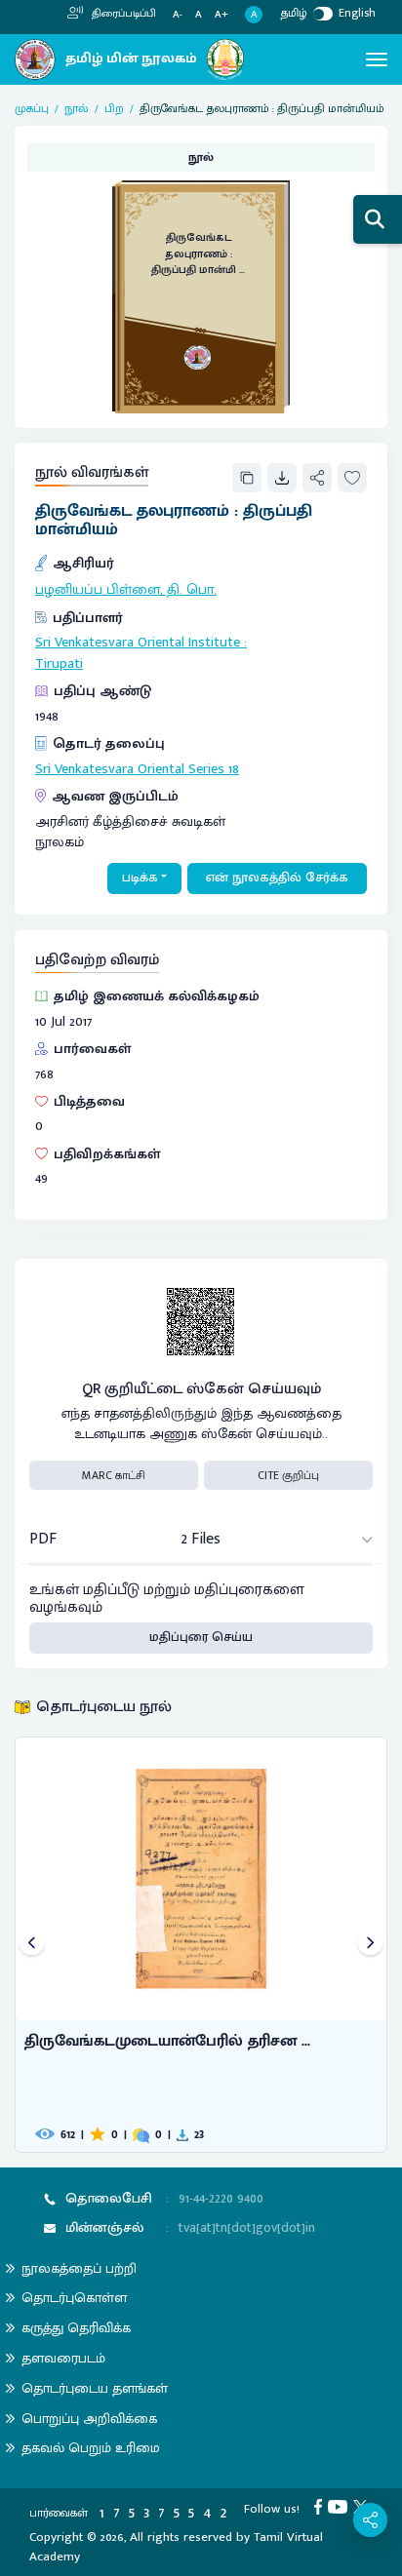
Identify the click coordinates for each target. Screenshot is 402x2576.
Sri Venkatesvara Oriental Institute (138, 643)
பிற (114, 108)
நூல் (77, 108)
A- (178, 15)
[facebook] (321, 2506)
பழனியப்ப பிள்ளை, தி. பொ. (126, 590)
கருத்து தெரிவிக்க (76, 2328)
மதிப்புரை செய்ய (201, 1637)
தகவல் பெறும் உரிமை (91, 2448)
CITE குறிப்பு (288, 1475)
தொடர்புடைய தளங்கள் (95, 2388)
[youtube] (341, 2506)
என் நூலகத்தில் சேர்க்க (277, 878)
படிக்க (140, 878)
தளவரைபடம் (63, 2358)
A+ (221, 15)
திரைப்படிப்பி (122, 14)
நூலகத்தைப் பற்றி (79, 2268)
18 (234, 769)
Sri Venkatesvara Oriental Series (130, 769)
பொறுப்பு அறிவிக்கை (89, 2419)
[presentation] (32, 1945)
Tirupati (59, 664)
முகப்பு (32, 108)
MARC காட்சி (114, 1475)
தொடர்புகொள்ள (74, 2298)
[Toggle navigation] (377, 59)
